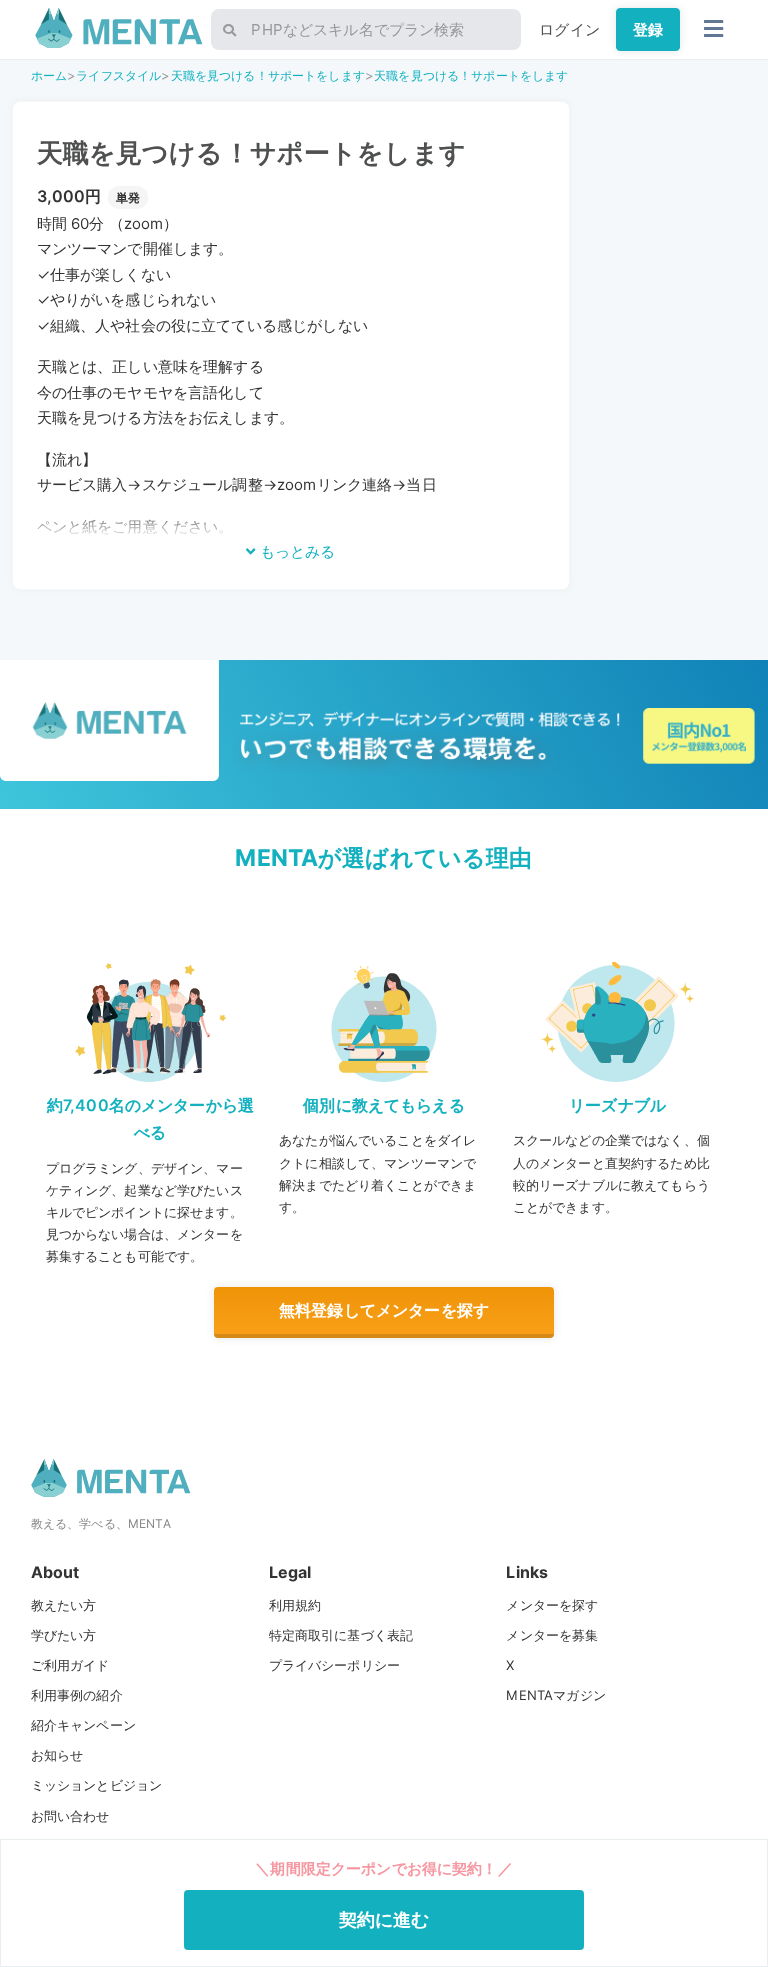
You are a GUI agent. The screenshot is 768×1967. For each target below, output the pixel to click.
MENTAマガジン (555, 1695)
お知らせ (57, 1755)
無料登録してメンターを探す (384, 1310)
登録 (648, 29)
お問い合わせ (70, 1816)
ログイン (569, 29)
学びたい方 (64, 1635)
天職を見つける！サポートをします (268, 75)
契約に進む (384, 1919)
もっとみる (295, 551)
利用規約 (295, 1605)
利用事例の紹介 (77, 1695)
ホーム (49, 75)
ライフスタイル (118, 75)
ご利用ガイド (70, 1665)
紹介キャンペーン (83, 1725)
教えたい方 (64, 1605)
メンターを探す (552, 1605)
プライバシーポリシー (335, 1665)
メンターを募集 (552, 1635)
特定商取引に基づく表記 (341, 1635)
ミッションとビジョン (97, 1785)
